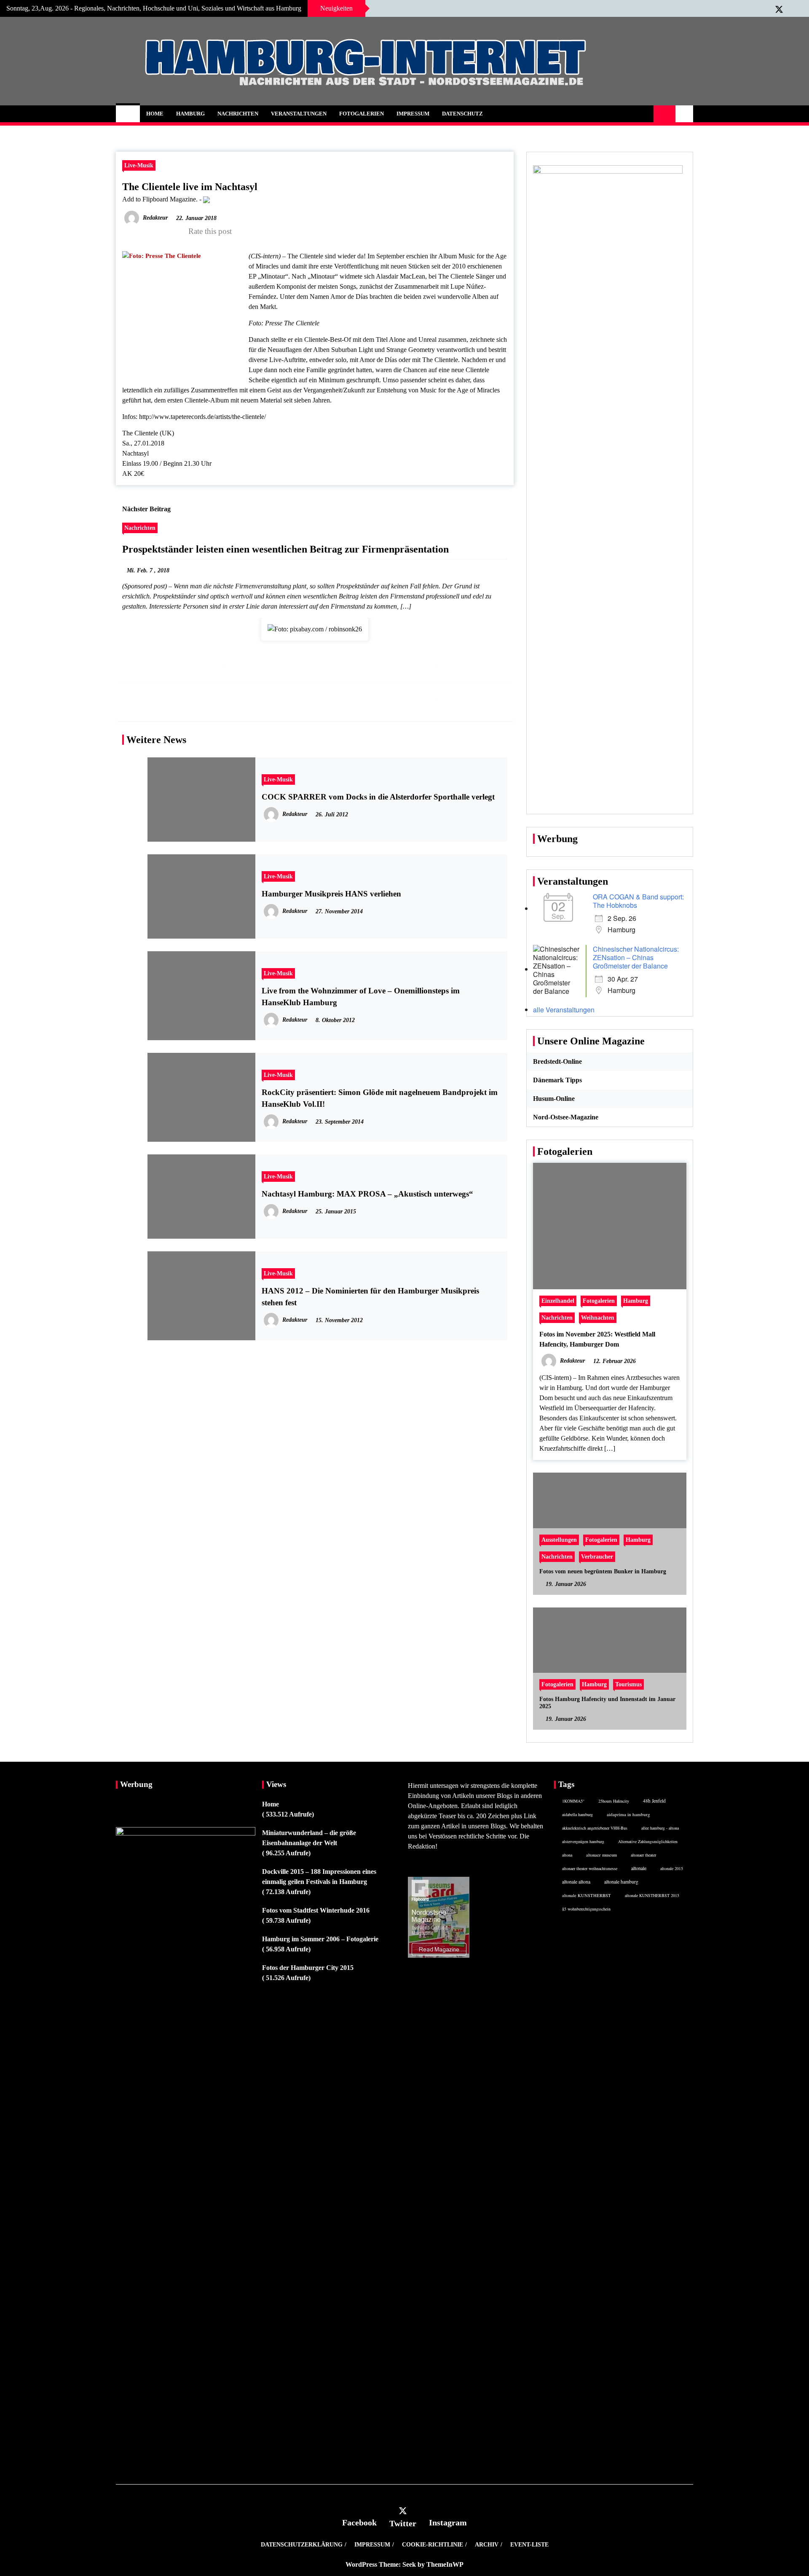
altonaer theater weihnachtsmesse (590, 1868)
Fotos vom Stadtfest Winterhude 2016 (316, 1910)
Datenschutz (462, 114)
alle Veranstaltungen (564, 1010)
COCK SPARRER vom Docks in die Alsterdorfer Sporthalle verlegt (378, 797)
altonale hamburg (621, 1882)
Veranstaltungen (299, 114)
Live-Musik (139, 165)
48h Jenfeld (654, 1801)
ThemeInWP (445, 2564)
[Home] (128, 114)
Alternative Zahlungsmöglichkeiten (648, 1841)
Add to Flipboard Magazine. (160, 199)
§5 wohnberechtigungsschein (586, 1909)
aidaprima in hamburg (628, 1814)
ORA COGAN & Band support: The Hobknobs (638, 901)
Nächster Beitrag (146, 509)
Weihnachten (598, 1318)
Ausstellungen (559, 1540)
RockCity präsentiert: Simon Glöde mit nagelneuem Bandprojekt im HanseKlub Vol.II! (380, 1098)
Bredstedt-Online (557, 1061)
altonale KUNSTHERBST (587, 1895)
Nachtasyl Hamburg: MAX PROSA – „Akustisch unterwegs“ (367, 1194)
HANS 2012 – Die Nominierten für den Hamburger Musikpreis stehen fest (370, 1297)
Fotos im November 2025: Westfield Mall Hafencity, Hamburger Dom (597, 1339)
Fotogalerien (362, 114)
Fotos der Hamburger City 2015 (308, 1968)
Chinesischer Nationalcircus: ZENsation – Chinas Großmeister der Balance (636, 957)
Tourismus (628, 1684)
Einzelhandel (558, 1301)
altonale (639, 1868)
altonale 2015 (672, 1868)
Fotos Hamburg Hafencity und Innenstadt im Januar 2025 (607, 1703)
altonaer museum (601, 1855)
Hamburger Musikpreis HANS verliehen (331, 894)
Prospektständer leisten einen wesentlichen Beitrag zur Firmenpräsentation (285, 549)
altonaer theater (643, 1855)
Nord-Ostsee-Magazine (566, 1117)
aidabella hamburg (577, 1814)
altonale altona (576, 1882)
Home (155, 114)
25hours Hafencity (614, 1801)
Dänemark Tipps (557, 1080)
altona (567, 1855)
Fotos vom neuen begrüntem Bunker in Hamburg (603, 1571)
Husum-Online (554, 1099)
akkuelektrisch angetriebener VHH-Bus (595, 1828)
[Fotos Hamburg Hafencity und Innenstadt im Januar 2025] (610, 1669)
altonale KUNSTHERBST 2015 (652, 1895)
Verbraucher (597, 1556)
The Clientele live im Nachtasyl (190, 187)
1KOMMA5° (573, 1801)
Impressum (413, 114)
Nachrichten (238, 114)
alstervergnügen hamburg (583, 1841)
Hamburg (190, 114)
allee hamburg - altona (660, 1828)
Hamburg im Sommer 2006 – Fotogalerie (320, 1939)
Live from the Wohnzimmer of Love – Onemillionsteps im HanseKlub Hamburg (361, 997)
